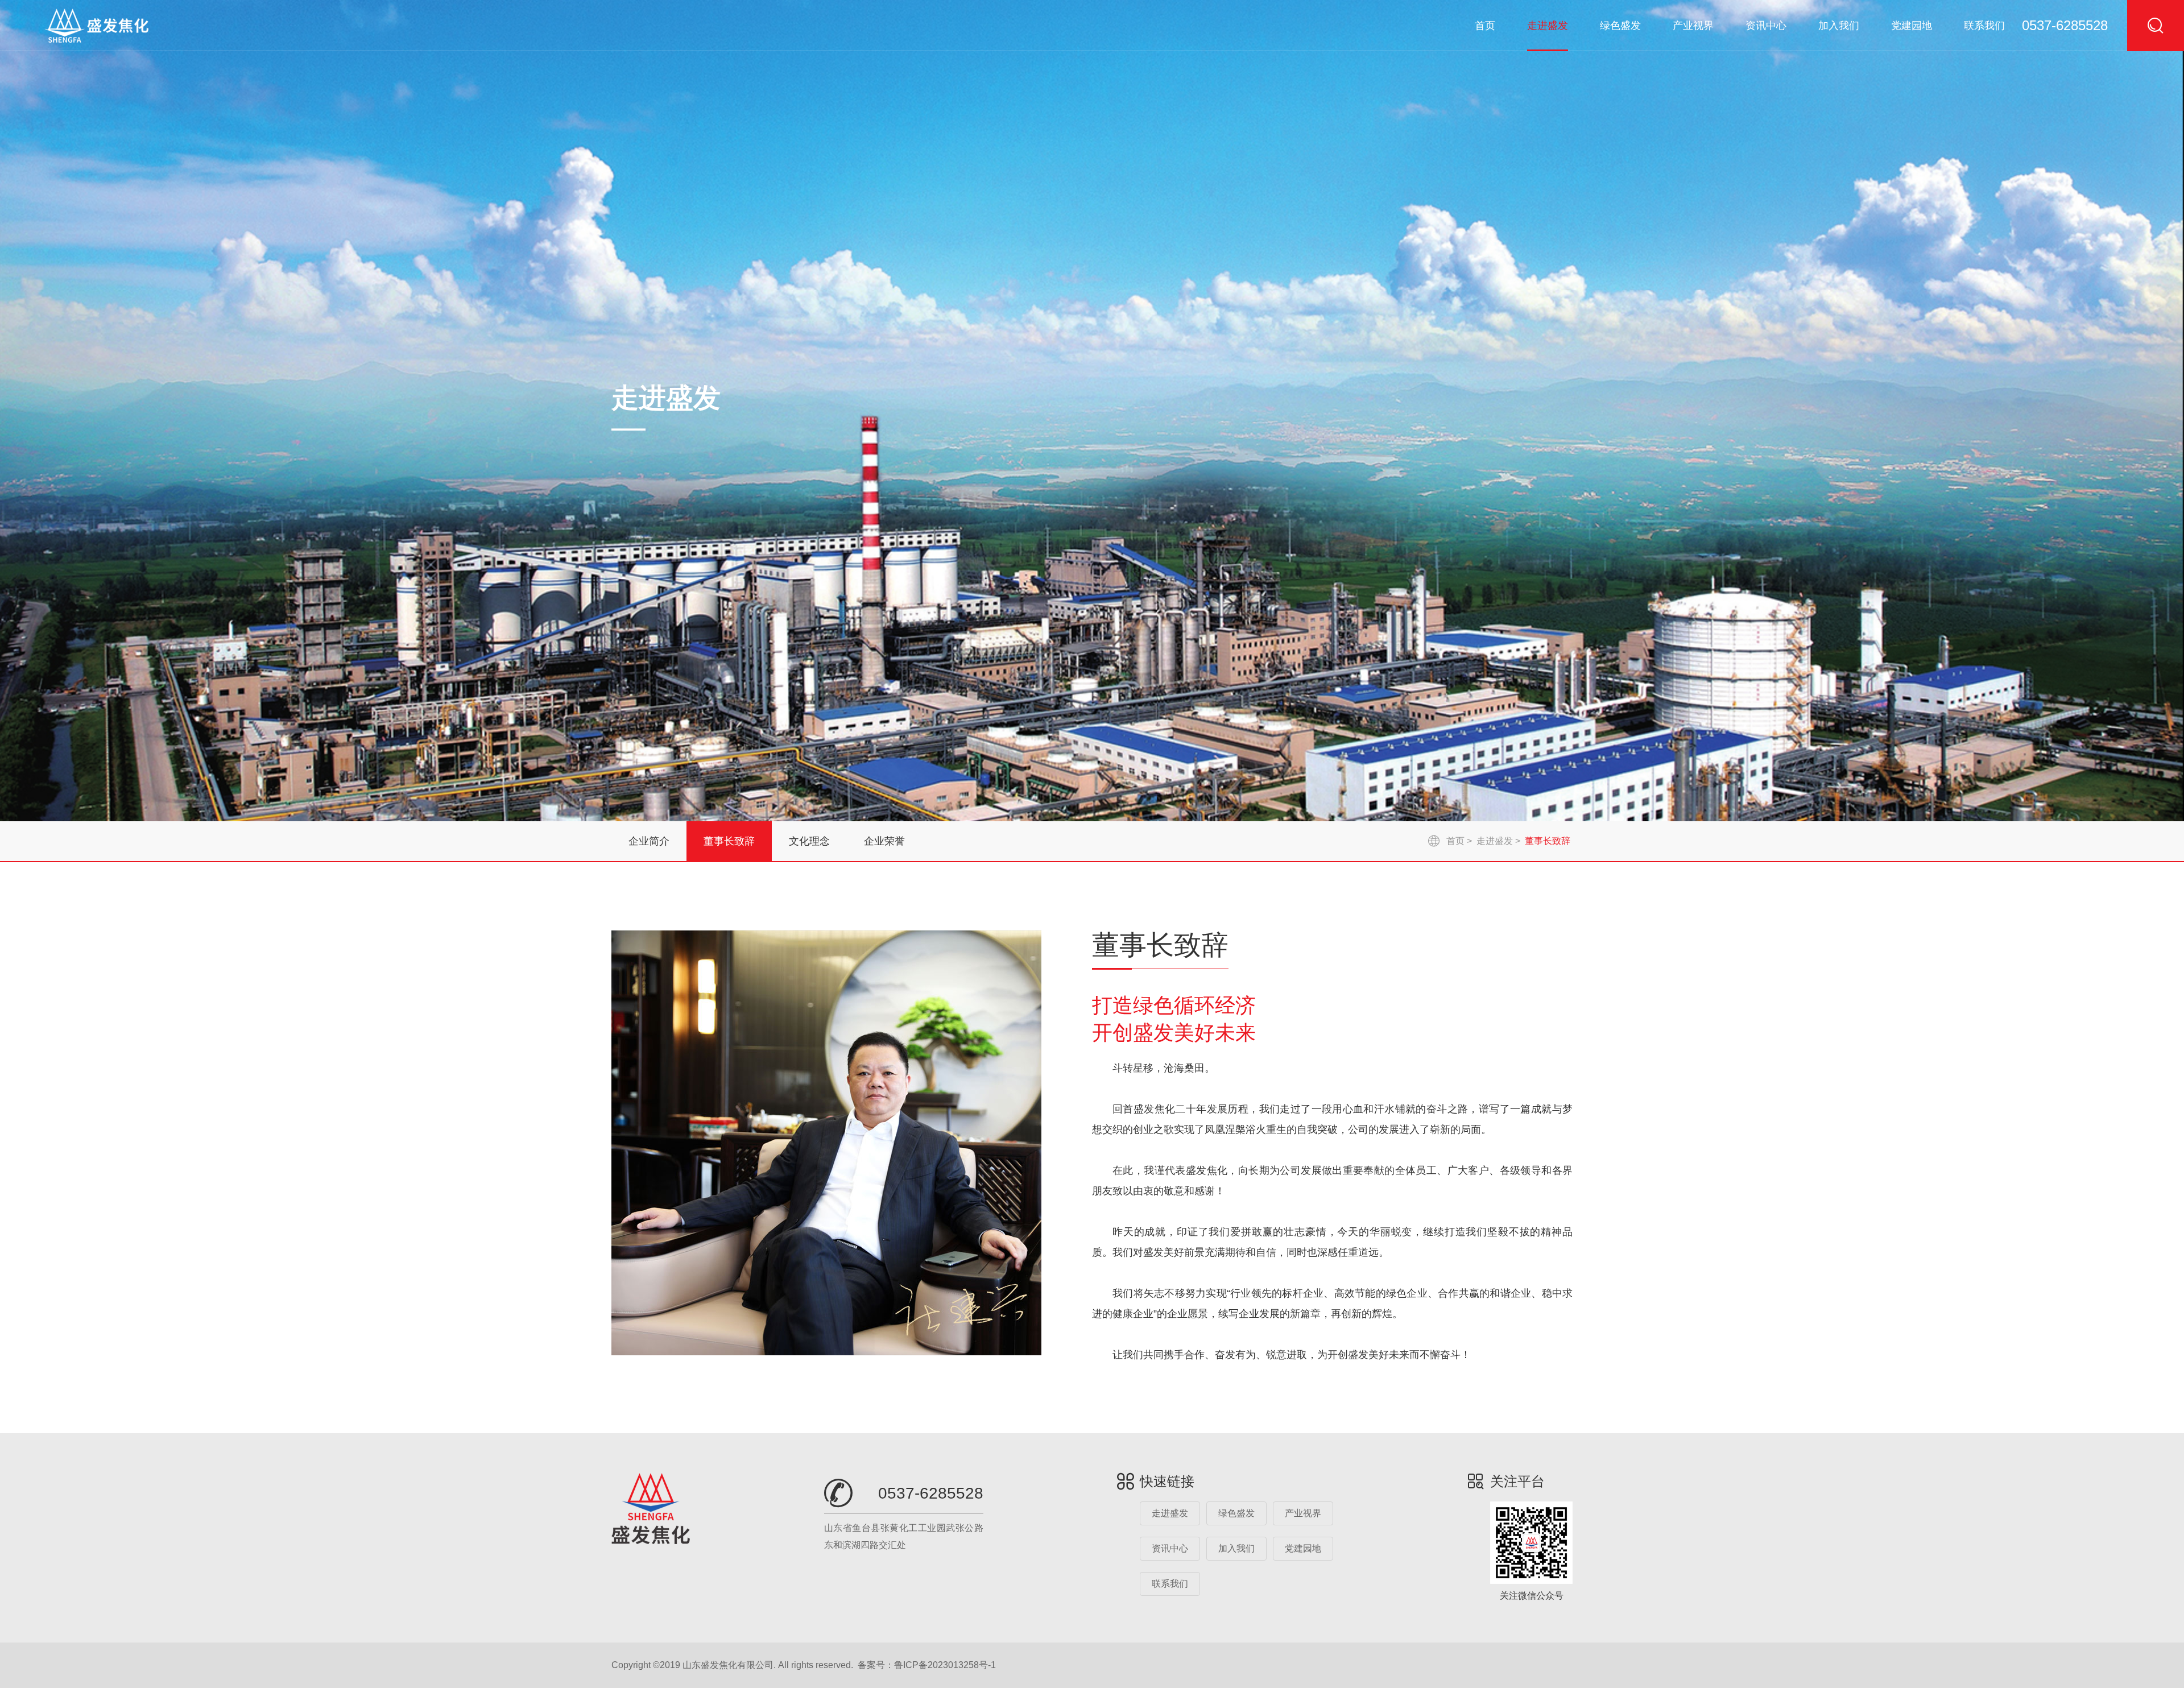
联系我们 (1984, 26)
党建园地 (1912, 26)
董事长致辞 (729, 841)
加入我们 (1839, 26)
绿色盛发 (1620, 26)
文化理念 (809, 841)
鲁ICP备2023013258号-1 (945, 1665)
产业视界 (1693, 26)
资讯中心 (1766, 26)
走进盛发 (1548, 26)
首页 (1485, 26)
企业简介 (649, 841)
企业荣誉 (884, 841)
